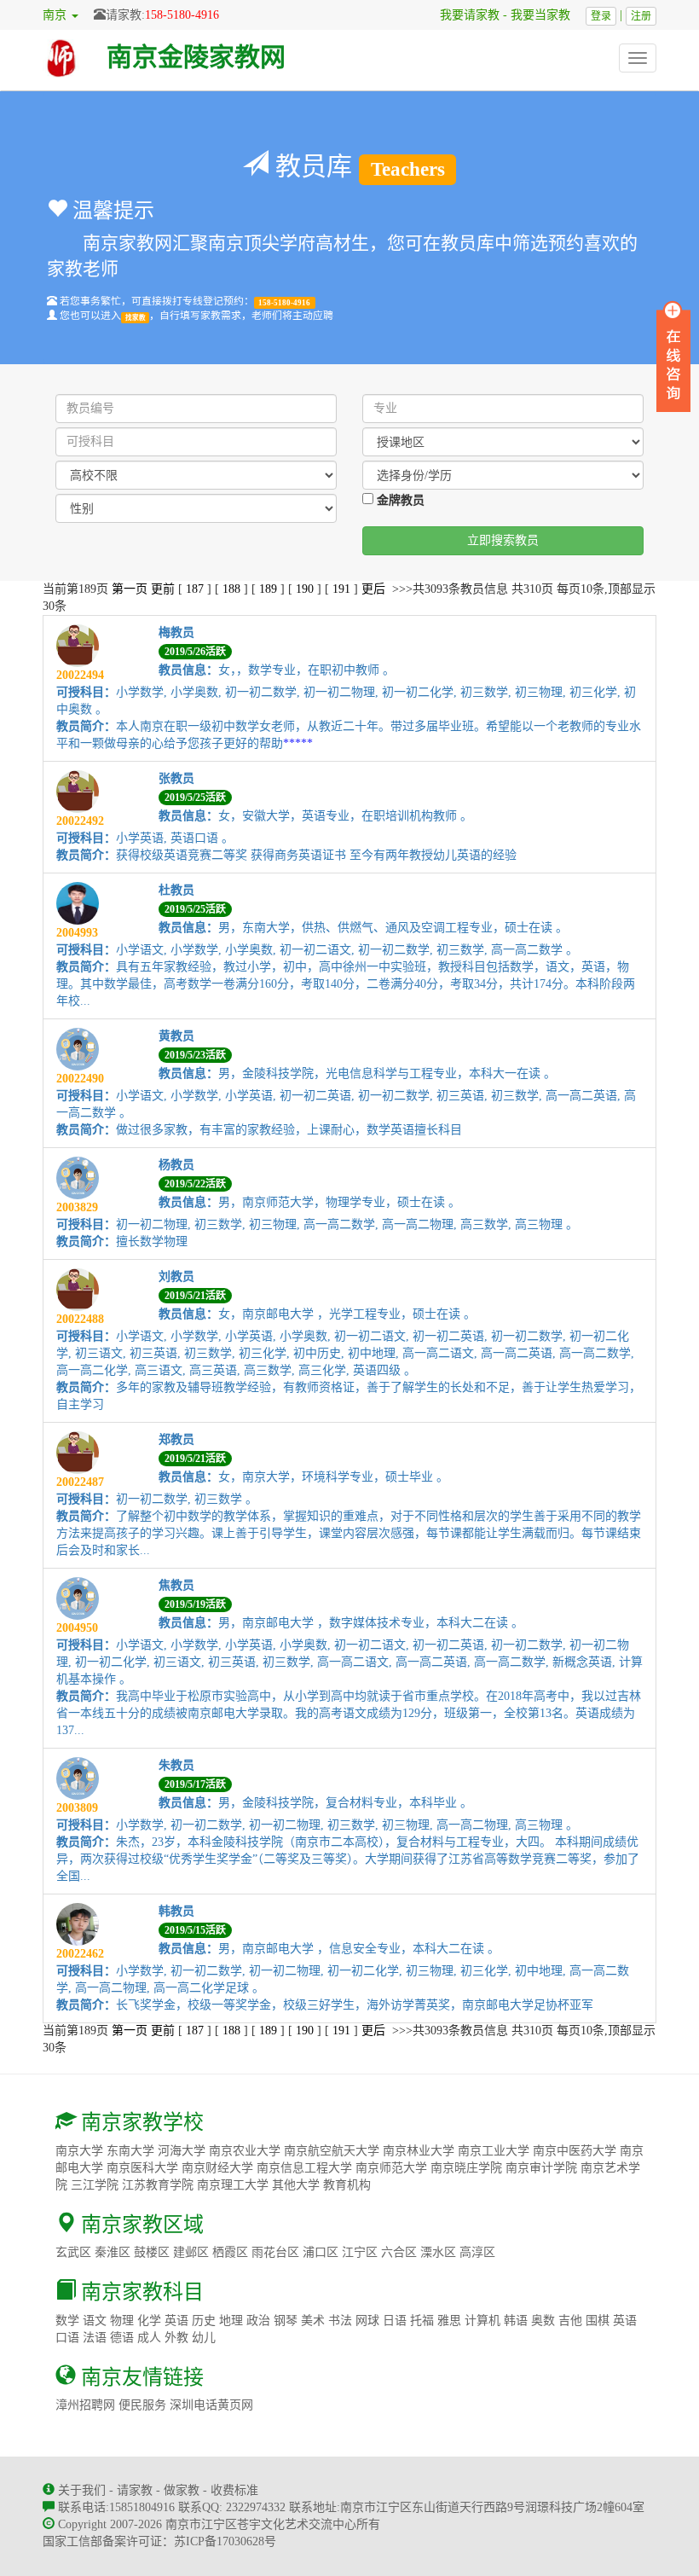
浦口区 (321, 2252)
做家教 (182, 2490)
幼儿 (204, 2338)
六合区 (399, 2252)
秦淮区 (113, 2252)
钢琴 (286, 2321)
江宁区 (360, 2252)
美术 (313, 2321)
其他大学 (296, 2185)
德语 (122, 2338)
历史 (204, 2321)
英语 (176, 2321)
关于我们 (82, 2490)
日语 (395, 2321)
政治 (258, 2321)
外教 (176, 2338)
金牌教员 (399, 500)
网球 (367, 2321)
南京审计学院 (541, 2168)
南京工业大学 (494, 2151)
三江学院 (95, 2185)
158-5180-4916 (182, 15)
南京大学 (79, 2151)
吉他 (570, 2321)
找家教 (136, 317)
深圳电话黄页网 (211, 2405)
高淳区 (477, 2252)
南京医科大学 (142, 2168)
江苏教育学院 (158, 2185)
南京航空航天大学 (332, 2151)
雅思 (449, 2321)
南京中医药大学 (575, 2151)
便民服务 (142, 2405)
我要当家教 (546, 15)
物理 (122, 2321)
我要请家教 (464, 15)
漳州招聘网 (85, 2405)
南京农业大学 (245, 2151)
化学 (149, 2321)
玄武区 (73, 2252)
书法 (340, 2321)
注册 (641, 16)
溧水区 (438, 2252)
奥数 (543, 2321)
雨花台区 (275, 2252)
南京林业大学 (419, 2151)
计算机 (482, 2321)
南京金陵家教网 (196, 57)
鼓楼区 (152, 2252)
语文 (95, 2321)
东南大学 (130, 2151)
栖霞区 (230, 2252)
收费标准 (234, 2490)
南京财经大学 (217, 2168)
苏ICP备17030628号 (225, 2541)
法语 (95, 2338)
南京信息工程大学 (304, 2168)
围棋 (598, 2321)
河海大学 (182, 2151)
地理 (231, 2321)
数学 (67, 2321)
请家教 (135, 2490)
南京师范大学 (391, 2168)
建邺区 (191, 2252)
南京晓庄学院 (466, 2168)
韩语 (516, 2321)
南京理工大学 (233, 2185)
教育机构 (347, 2185)
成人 (149, 2338)
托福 (422, 2321)
